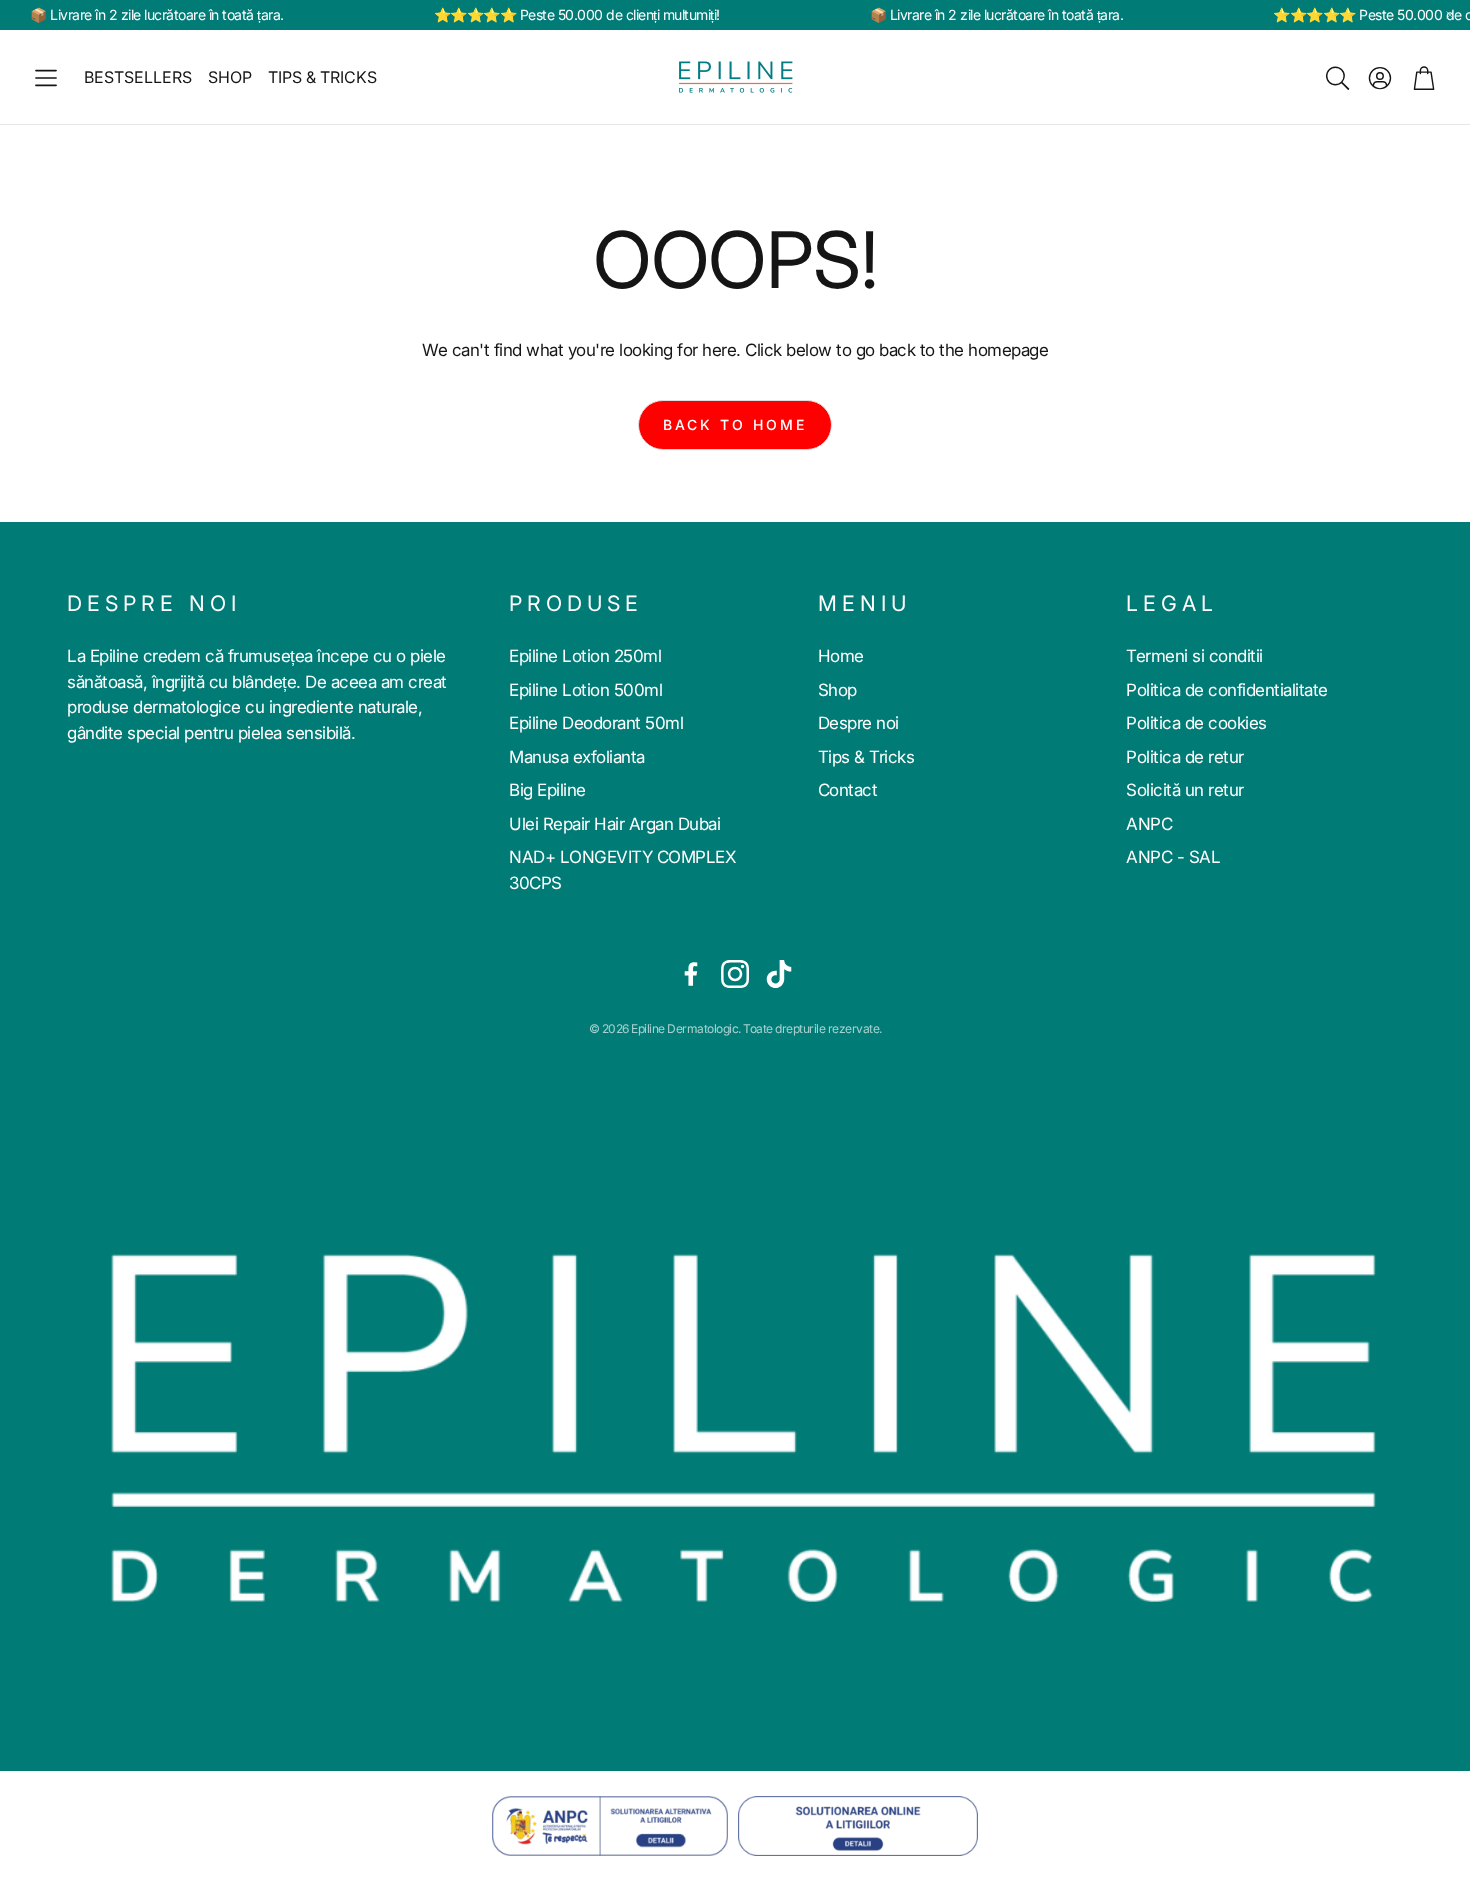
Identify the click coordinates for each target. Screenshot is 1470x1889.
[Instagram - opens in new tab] (735, 974)
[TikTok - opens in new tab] (779, 974)
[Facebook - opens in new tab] (691, 974)
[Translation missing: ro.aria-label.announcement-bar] (1450, 15)
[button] (46, 78)
